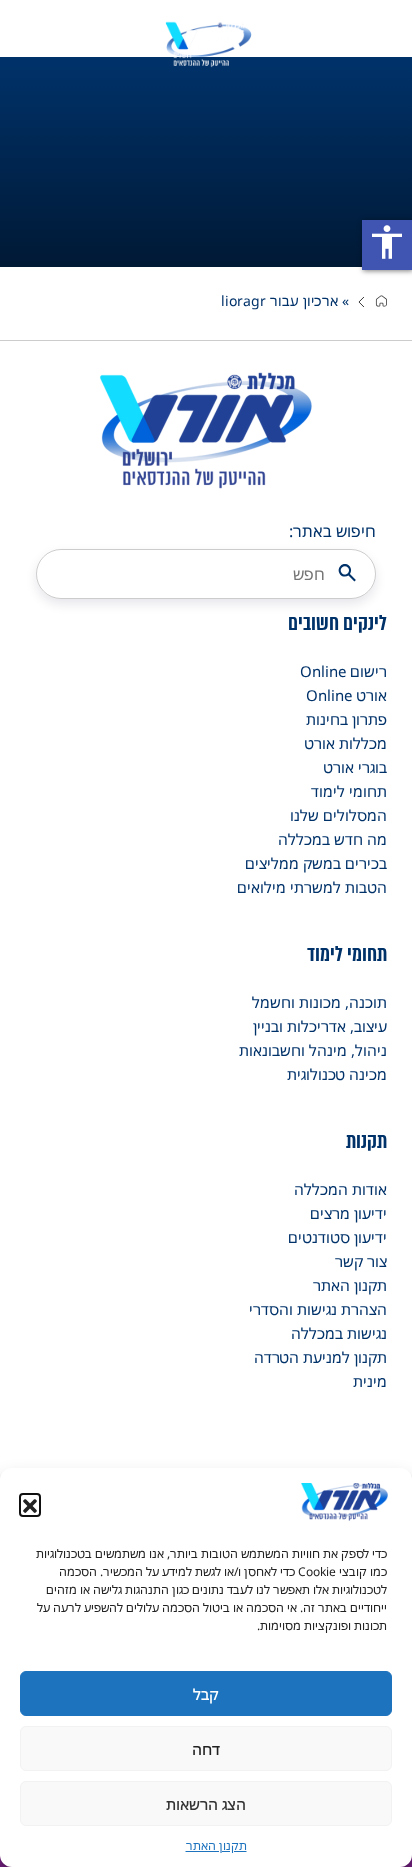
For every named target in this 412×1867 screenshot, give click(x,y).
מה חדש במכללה (332, 839)
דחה (206, 1749)
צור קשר (361, 1261)
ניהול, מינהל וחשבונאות (313, 1050)
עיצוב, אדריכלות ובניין (320, 1026)
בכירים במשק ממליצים (316, 863)
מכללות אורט (345, 743)
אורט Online (346, 695)
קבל (206, 1694)
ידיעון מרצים (348, 1213)
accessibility (387, 242)
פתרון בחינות (346, 719)
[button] (30, 1504)
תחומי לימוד (349, 791)
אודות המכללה (340, 1189)
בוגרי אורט (355, 767)
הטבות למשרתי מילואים (312, 887)
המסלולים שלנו (338, 815)
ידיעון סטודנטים (337, 1237)
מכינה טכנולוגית (337, 1074)
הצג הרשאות (206, 1804)
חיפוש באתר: (332, 531)
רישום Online (343, 671)
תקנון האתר (216, 1845)
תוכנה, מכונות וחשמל (319, 1002)
